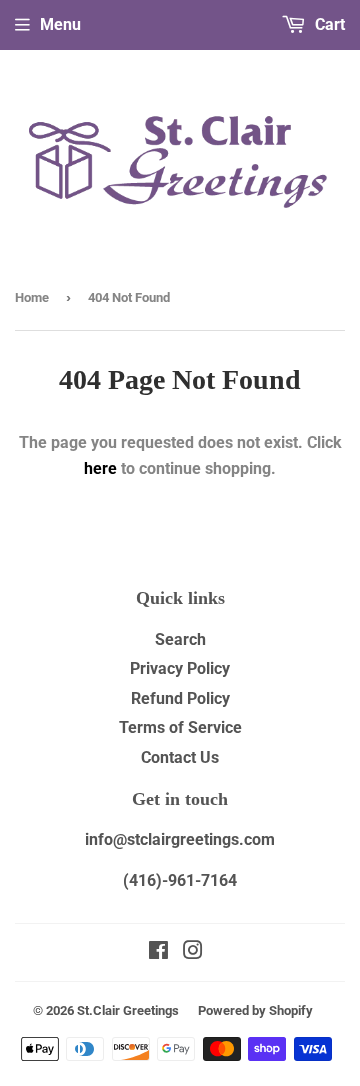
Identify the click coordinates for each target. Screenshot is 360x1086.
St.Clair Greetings (128, 1010)
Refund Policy (180, 698)
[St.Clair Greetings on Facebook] (158, 952)
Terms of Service (180, 727)
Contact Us (180, 757)
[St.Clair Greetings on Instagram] (193, 952)
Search (180, 639)
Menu (60, 24)
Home (32, 297)
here (100, 468)
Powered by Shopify (255, 1010)
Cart (328, 24)
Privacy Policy (180, 668)
